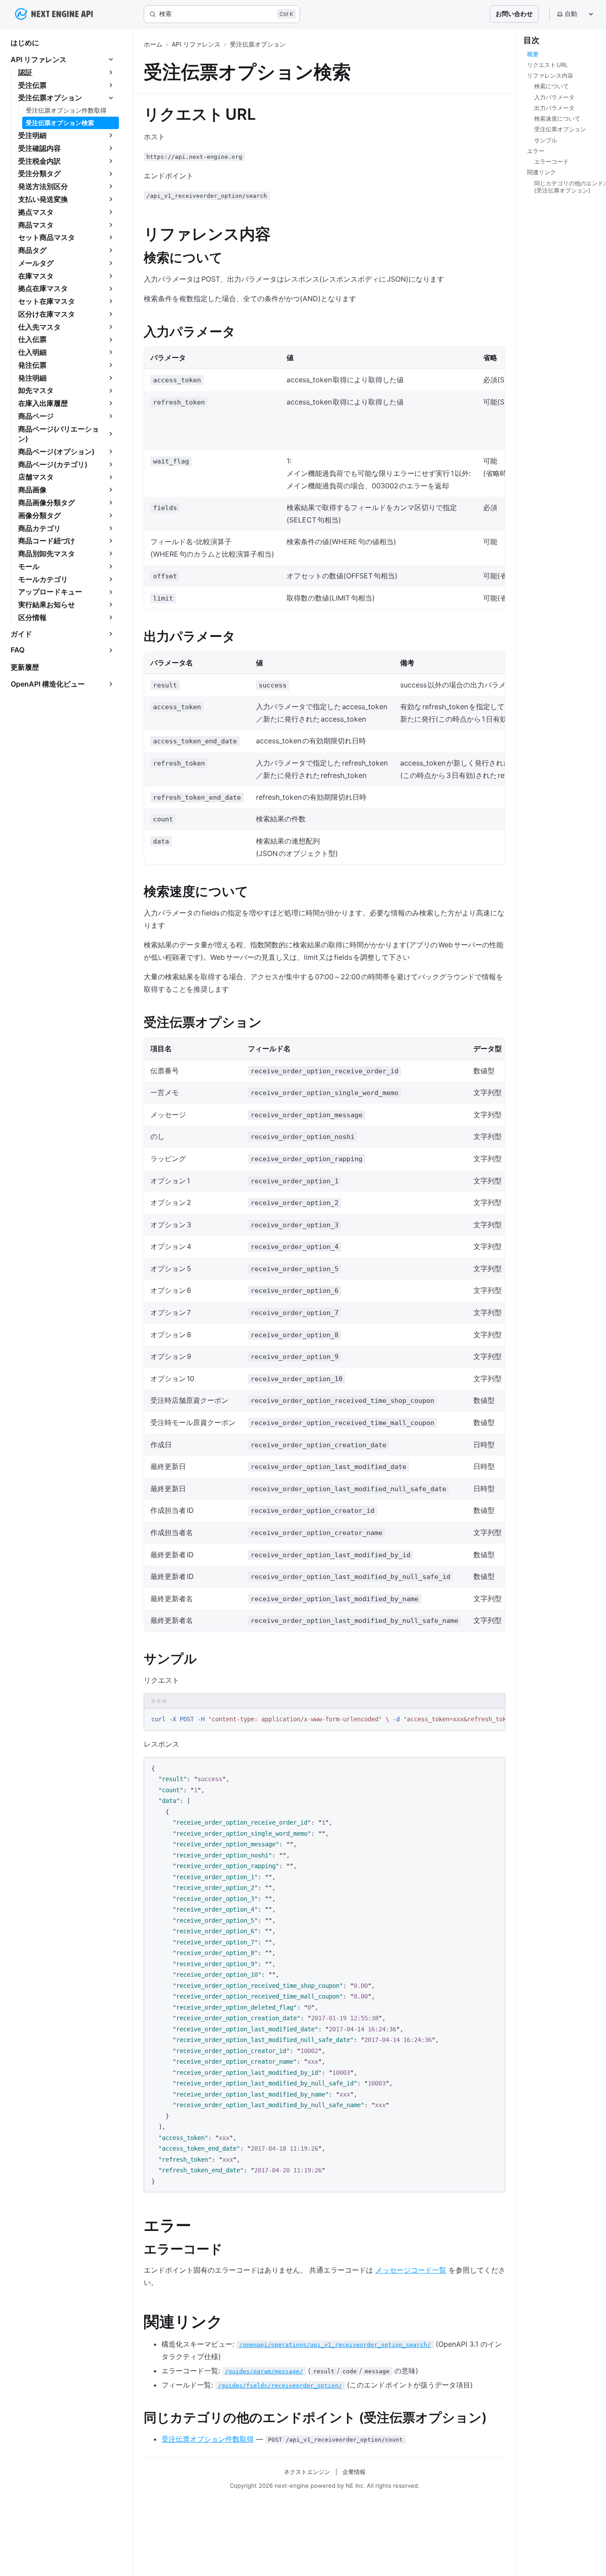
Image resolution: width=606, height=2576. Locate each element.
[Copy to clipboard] (494, 1719)
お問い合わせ (514, 14)
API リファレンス (196, 44)
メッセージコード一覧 (411, 2270)
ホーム (153, 44)
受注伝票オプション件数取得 (208, 2439)
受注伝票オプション (258, 44)
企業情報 (354, 2472)
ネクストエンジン (307, 2472)
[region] (325, 1720)
